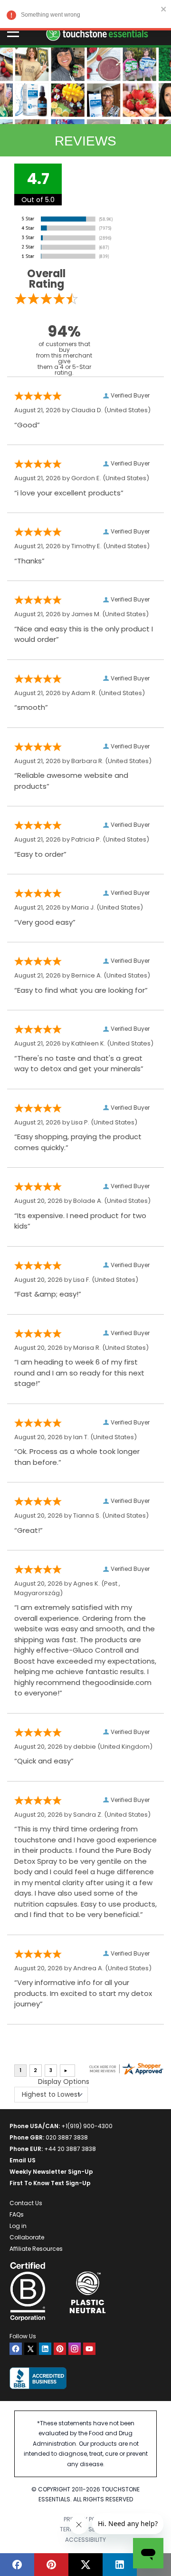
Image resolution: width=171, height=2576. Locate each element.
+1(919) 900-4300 (87, 2126)
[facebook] (16, 2349)
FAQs (17, 2214)
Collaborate (27, 2237)
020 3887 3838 (67, 2137)
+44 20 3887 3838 (70, 2149)
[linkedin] (45, 2349)
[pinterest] (60, 2349)
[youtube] (89, 2349)
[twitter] (30, 2349)
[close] (164, 9)
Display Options (64, 2082)
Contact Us (26, 2203)
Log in (18, 2226)
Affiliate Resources (36, 2249)
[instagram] (75, 2349)
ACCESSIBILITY (85, 2540)
